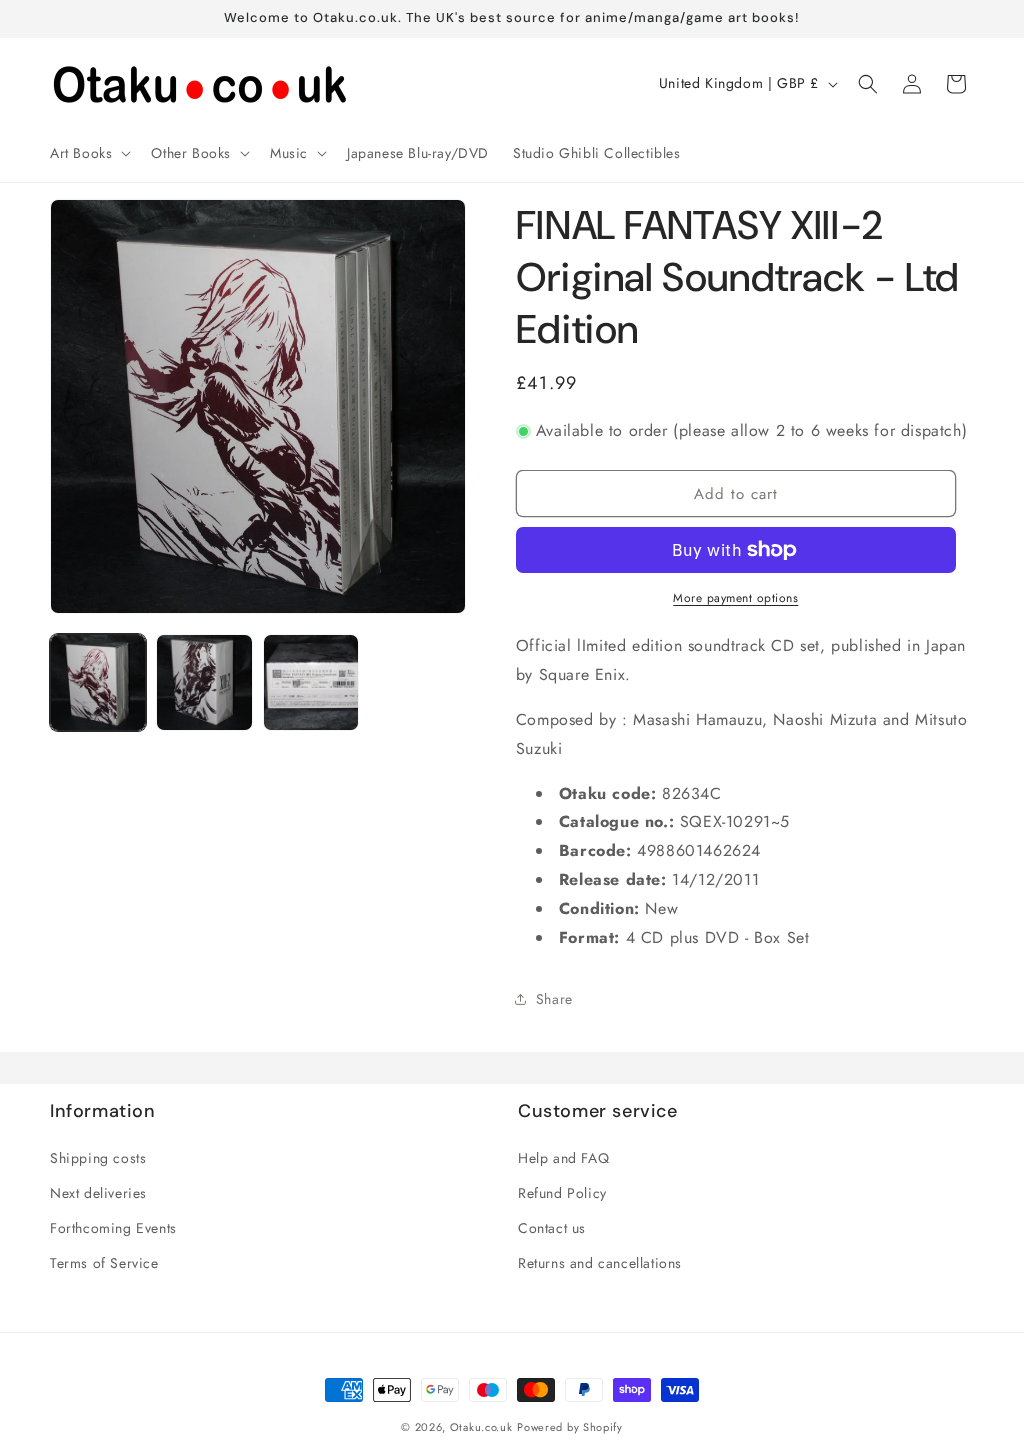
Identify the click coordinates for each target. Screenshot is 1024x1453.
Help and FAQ (563, 1158)
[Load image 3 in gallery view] (311, 682)
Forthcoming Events (113, 1228)
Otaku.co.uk (481, 1427)
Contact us (552, 1228)
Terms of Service (104, 1263)
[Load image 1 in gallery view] (98, 682)
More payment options (735, 598)
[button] (88, 153)
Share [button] (554, 999)
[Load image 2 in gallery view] (204, 682)
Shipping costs (98, 1158)
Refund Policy (562, 1193)
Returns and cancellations (600, 1263)
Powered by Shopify (570, 1427)
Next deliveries (98, 1193)
